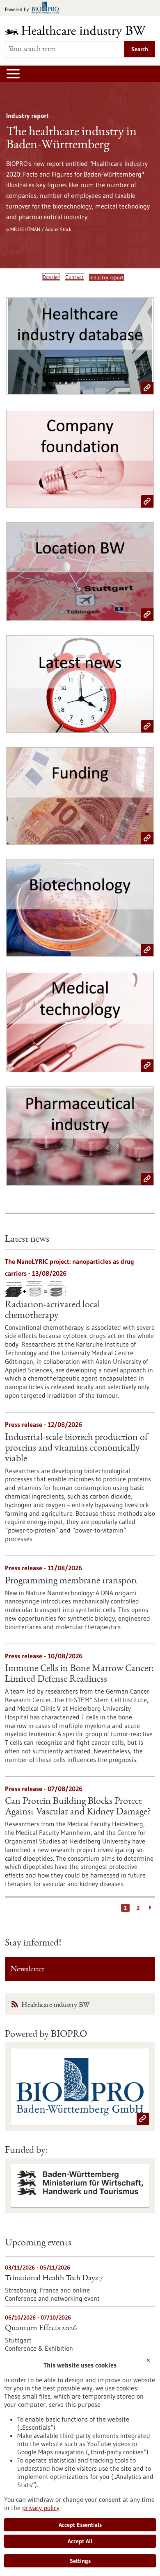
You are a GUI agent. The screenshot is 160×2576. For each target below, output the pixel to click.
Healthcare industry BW (55, 2005)
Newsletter (28, 1970)
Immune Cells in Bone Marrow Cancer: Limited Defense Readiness (79, 1674)
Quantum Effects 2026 (41, 2329)
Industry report (107, 277)
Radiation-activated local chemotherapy (53, 1311)
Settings (80, 2561)
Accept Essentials (80, 2525)
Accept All (80, 2541)
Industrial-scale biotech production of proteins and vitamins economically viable (76, 1449)
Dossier (51, 277)
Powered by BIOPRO (46, 2035)
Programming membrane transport (71, 1581)
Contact (74, 277)
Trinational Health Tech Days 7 (54, 2279)
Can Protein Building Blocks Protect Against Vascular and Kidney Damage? (78, 1807)
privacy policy (41, 2508)
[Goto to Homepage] (80, 32)
